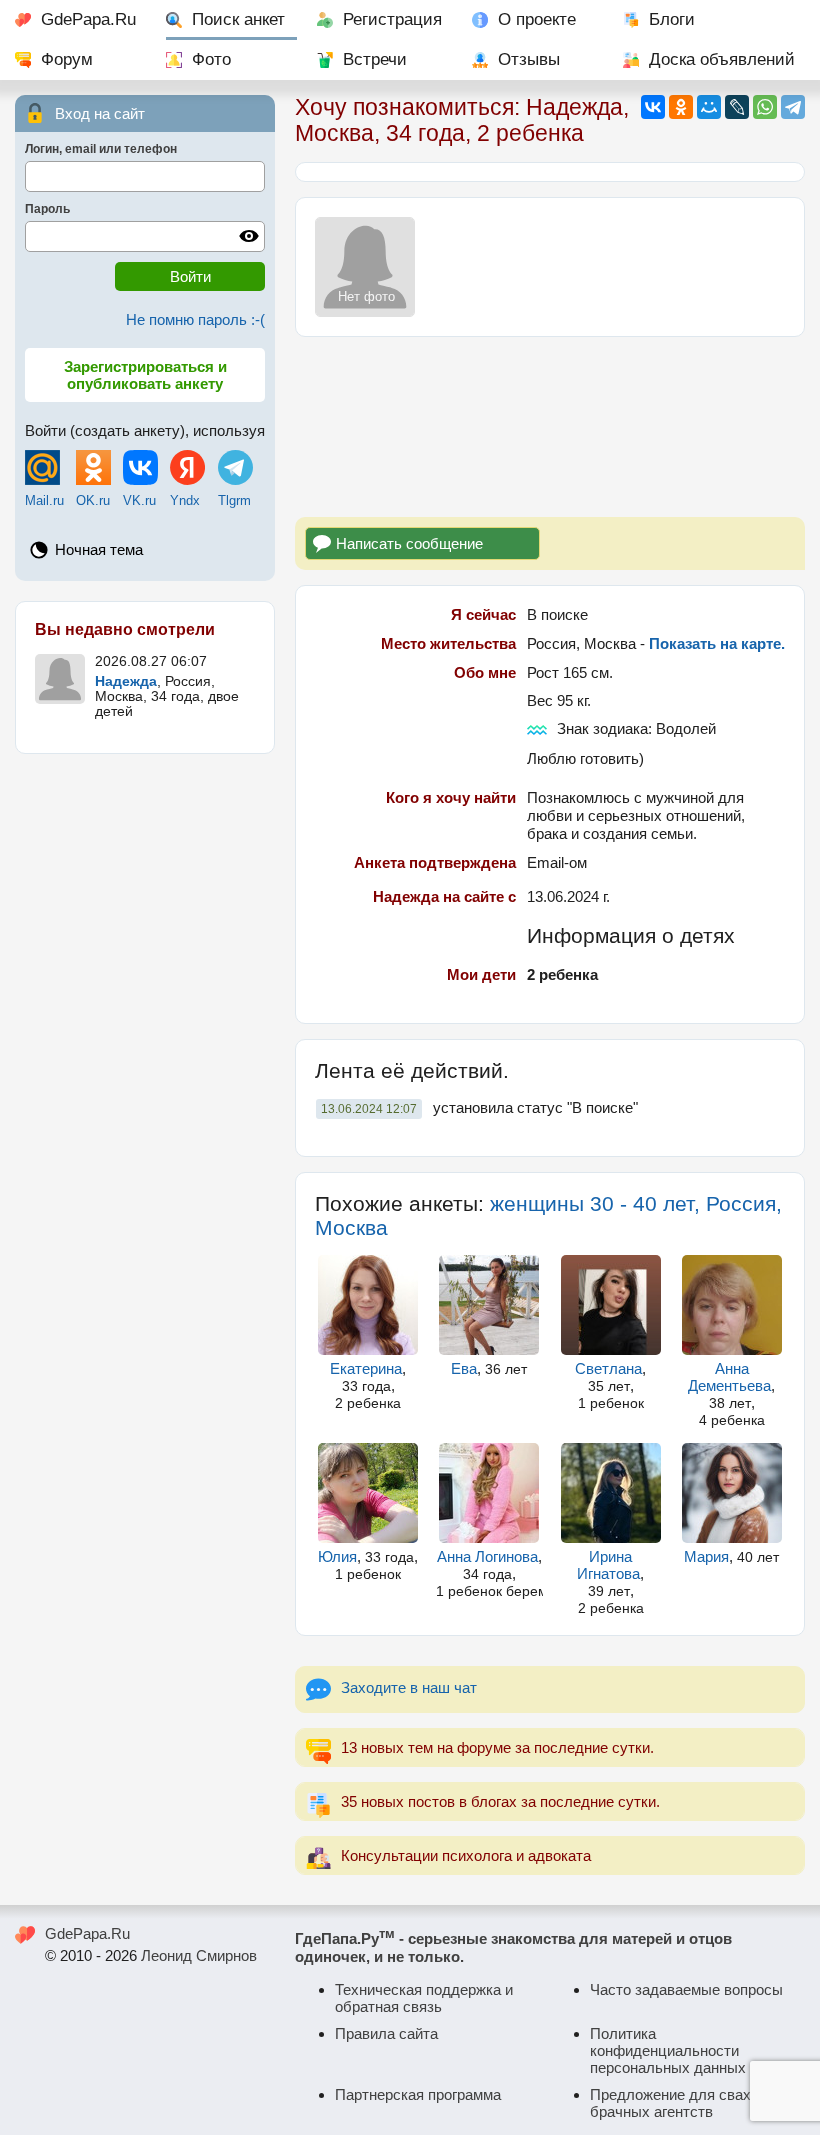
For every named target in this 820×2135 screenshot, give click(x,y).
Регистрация (392, 19)
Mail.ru (44, 500)
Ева (464, 1368)
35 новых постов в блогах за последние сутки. (500, 1801)
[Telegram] (793, 107)
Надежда (126, 681)
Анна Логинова (487, 1556)
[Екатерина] (368, 1305)
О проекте (537, 19)
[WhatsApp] (765, 107)
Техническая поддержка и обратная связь (424, 1998)
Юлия (337, 1556)
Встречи (375, 59)
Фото (211, 59)
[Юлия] (368, 1493)
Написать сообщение (409, 543)
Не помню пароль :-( (195, 319)
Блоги (672, 19)
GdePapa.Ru (88, 19)
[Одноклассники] (681, 107)
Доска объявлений (722, 59)
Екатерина (366, 1368)
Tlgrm (234, 500)
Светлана (608, 1368)
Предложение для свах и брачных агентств (676, 2103)
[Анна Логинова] (489, 1493)
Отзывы (529, 59)
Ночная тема (99, 549)
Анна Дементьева (729, 1377)
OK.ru (93, 500)
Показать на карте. (717, 643)
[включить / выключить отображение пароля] (249, 236)
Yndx (185, 500)
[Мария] (732, 1493)
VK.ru (139, 500)
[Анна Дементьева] (732, 1305)
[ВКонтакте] (653, 107)
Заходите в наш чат (409, 1687)
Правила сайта (386, 2033)
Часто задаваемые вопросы (686, 1989)
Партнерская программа (418, 2094)
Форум (67, 59)
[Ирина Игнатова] (611, 1493)
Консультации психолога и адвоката (466, 1855)
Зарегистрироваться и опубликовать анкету (145, 375)
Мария (706, 1556)
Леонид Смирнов (199, 1955)
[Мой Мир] (709, 107)
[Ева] (489, 1305)
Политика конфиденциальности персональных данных (668, 2050)
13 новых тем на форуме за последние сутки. (497, 1747)
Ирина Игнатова (608, 1565)
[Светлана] (611, 1305)
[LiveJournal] (737, 107)
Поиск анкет (238, 19)
